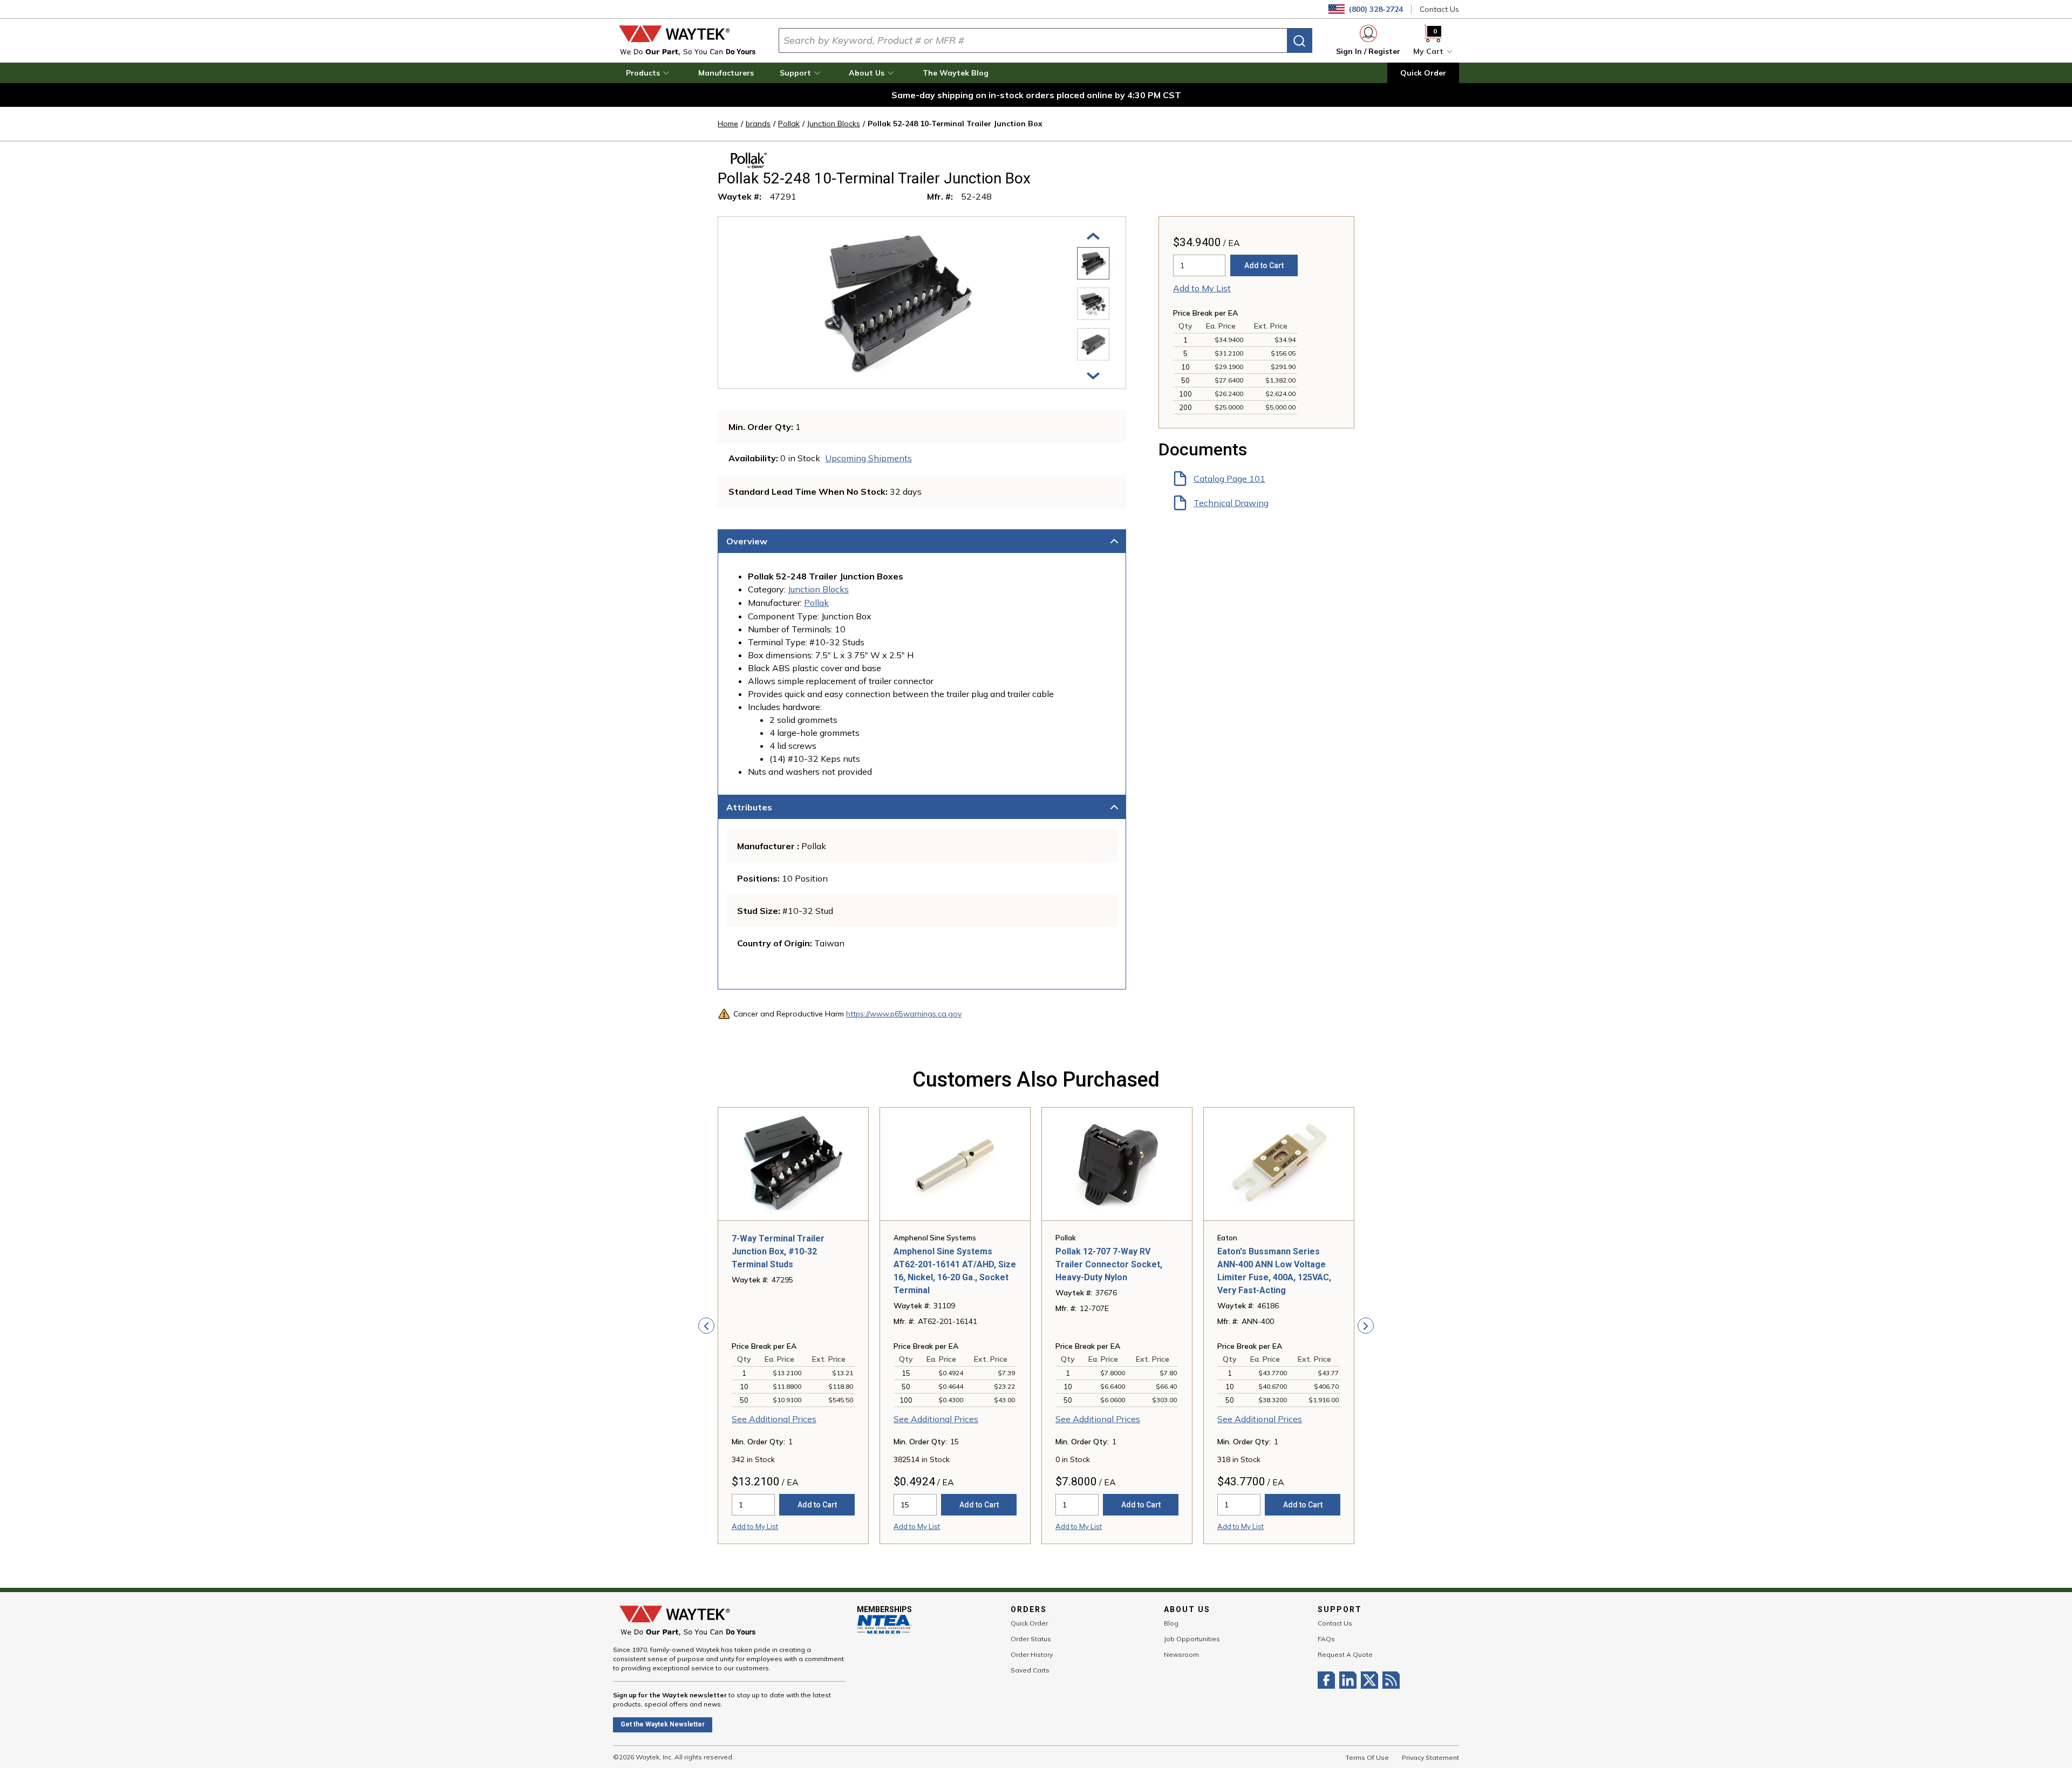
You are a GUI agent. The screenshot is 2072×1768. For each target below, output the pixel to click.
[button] (649, 73)
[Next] (1093, 375)
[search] (1299, 41)
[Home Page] (687, 40)
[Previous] (1093, 235)
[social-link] (1328, 1680)
